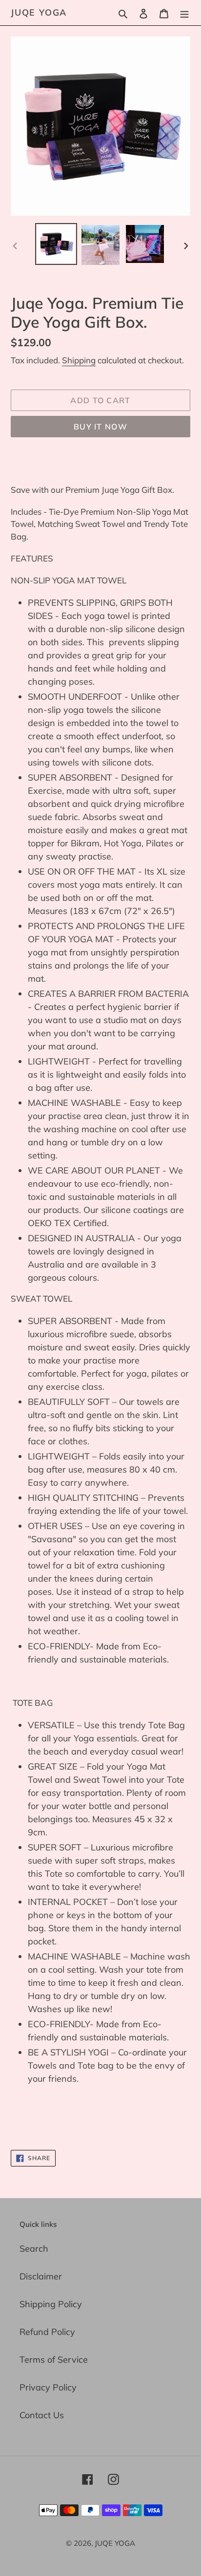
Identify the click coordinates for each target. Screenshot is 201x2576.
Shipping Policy (51, 2304)
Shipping (79, 360)
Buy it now (100, 427)
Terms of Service (54, 2360)
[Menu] (184, 12)
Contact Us (42, 2415)
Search (34, 2249)
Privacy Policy (48, 2387)
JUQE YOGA (39, 13)
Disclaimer (41, 2276)
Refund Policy (47, 2332)
